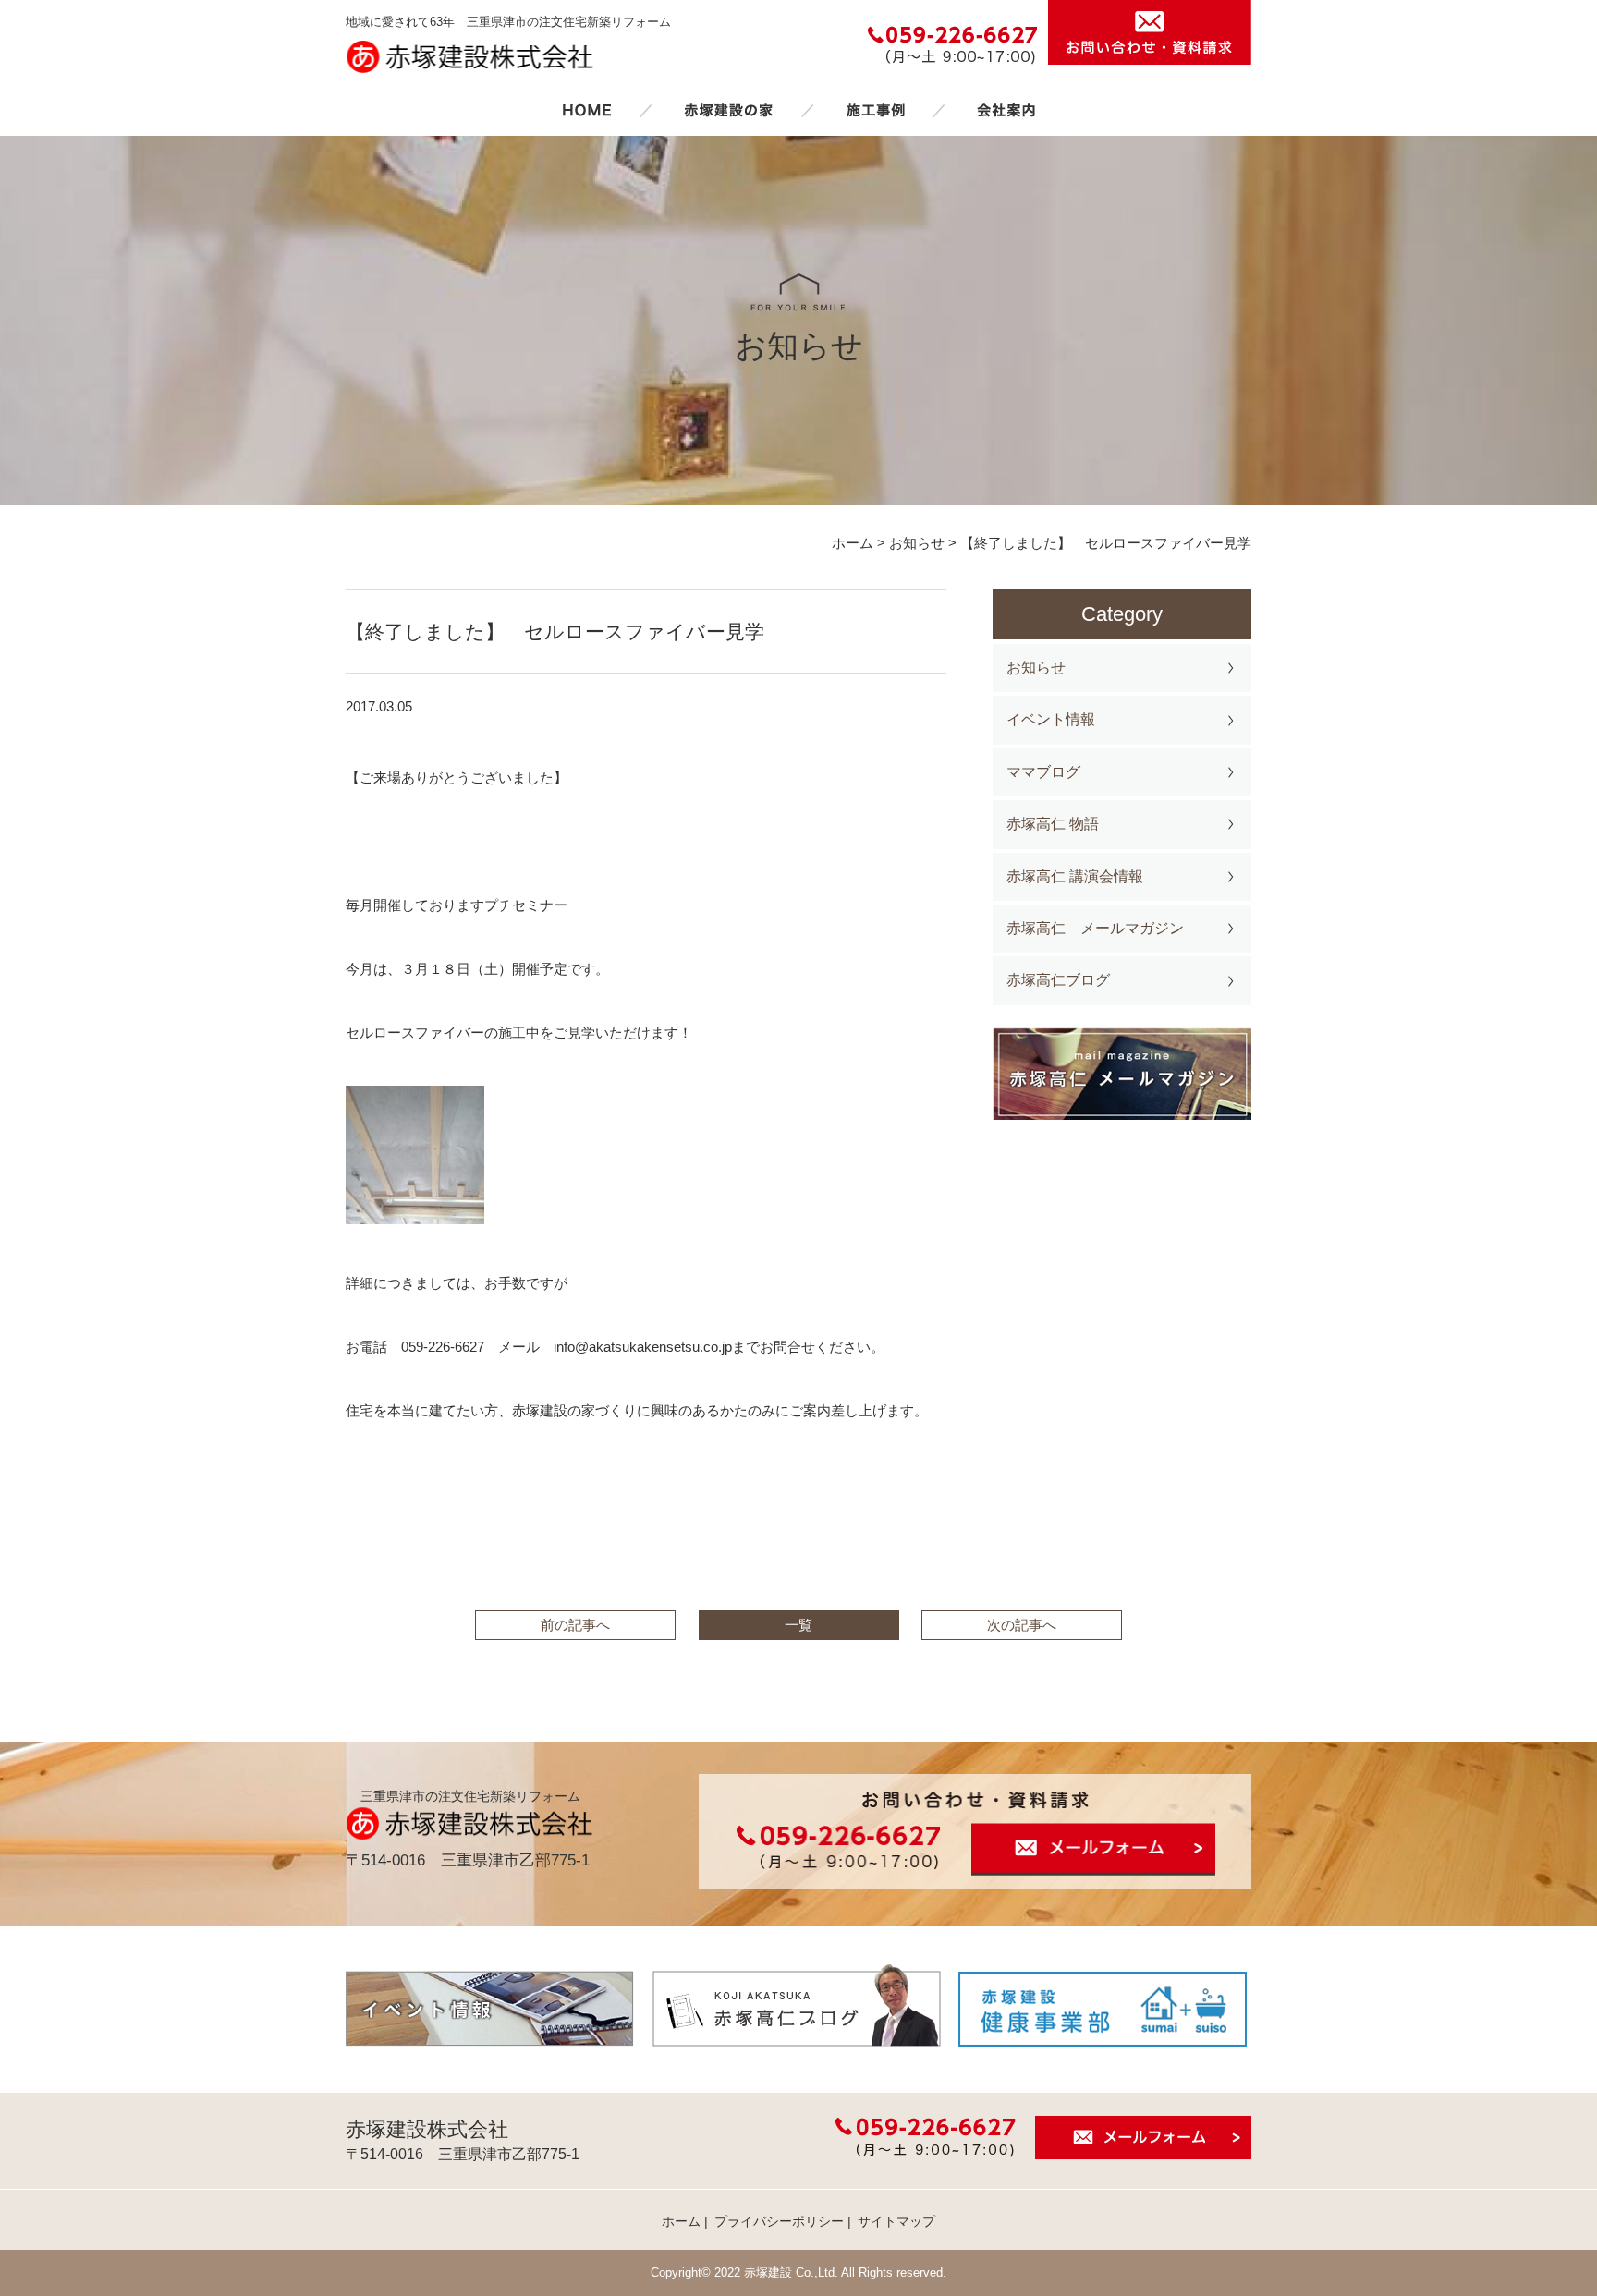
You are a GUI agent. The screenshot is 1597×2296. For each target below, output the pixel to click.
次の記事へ (1022, 1625)
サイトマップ (896, 2221)
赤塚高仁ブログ (1058, 980)
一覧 (798, 1625)
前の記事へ (575, 1625)
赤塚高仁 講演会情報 (1075, 876)
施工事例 (875, 110)
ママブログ (1043, 772)
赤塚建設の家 (729, 110)
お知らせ (1036, 668)
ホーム (587, 110)
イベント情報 (1051, 719)
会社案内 (1006, 110)
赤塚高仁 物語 (1053, 824)
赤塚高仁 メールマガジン (1095, 928)
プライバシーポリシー (779, 2221)
